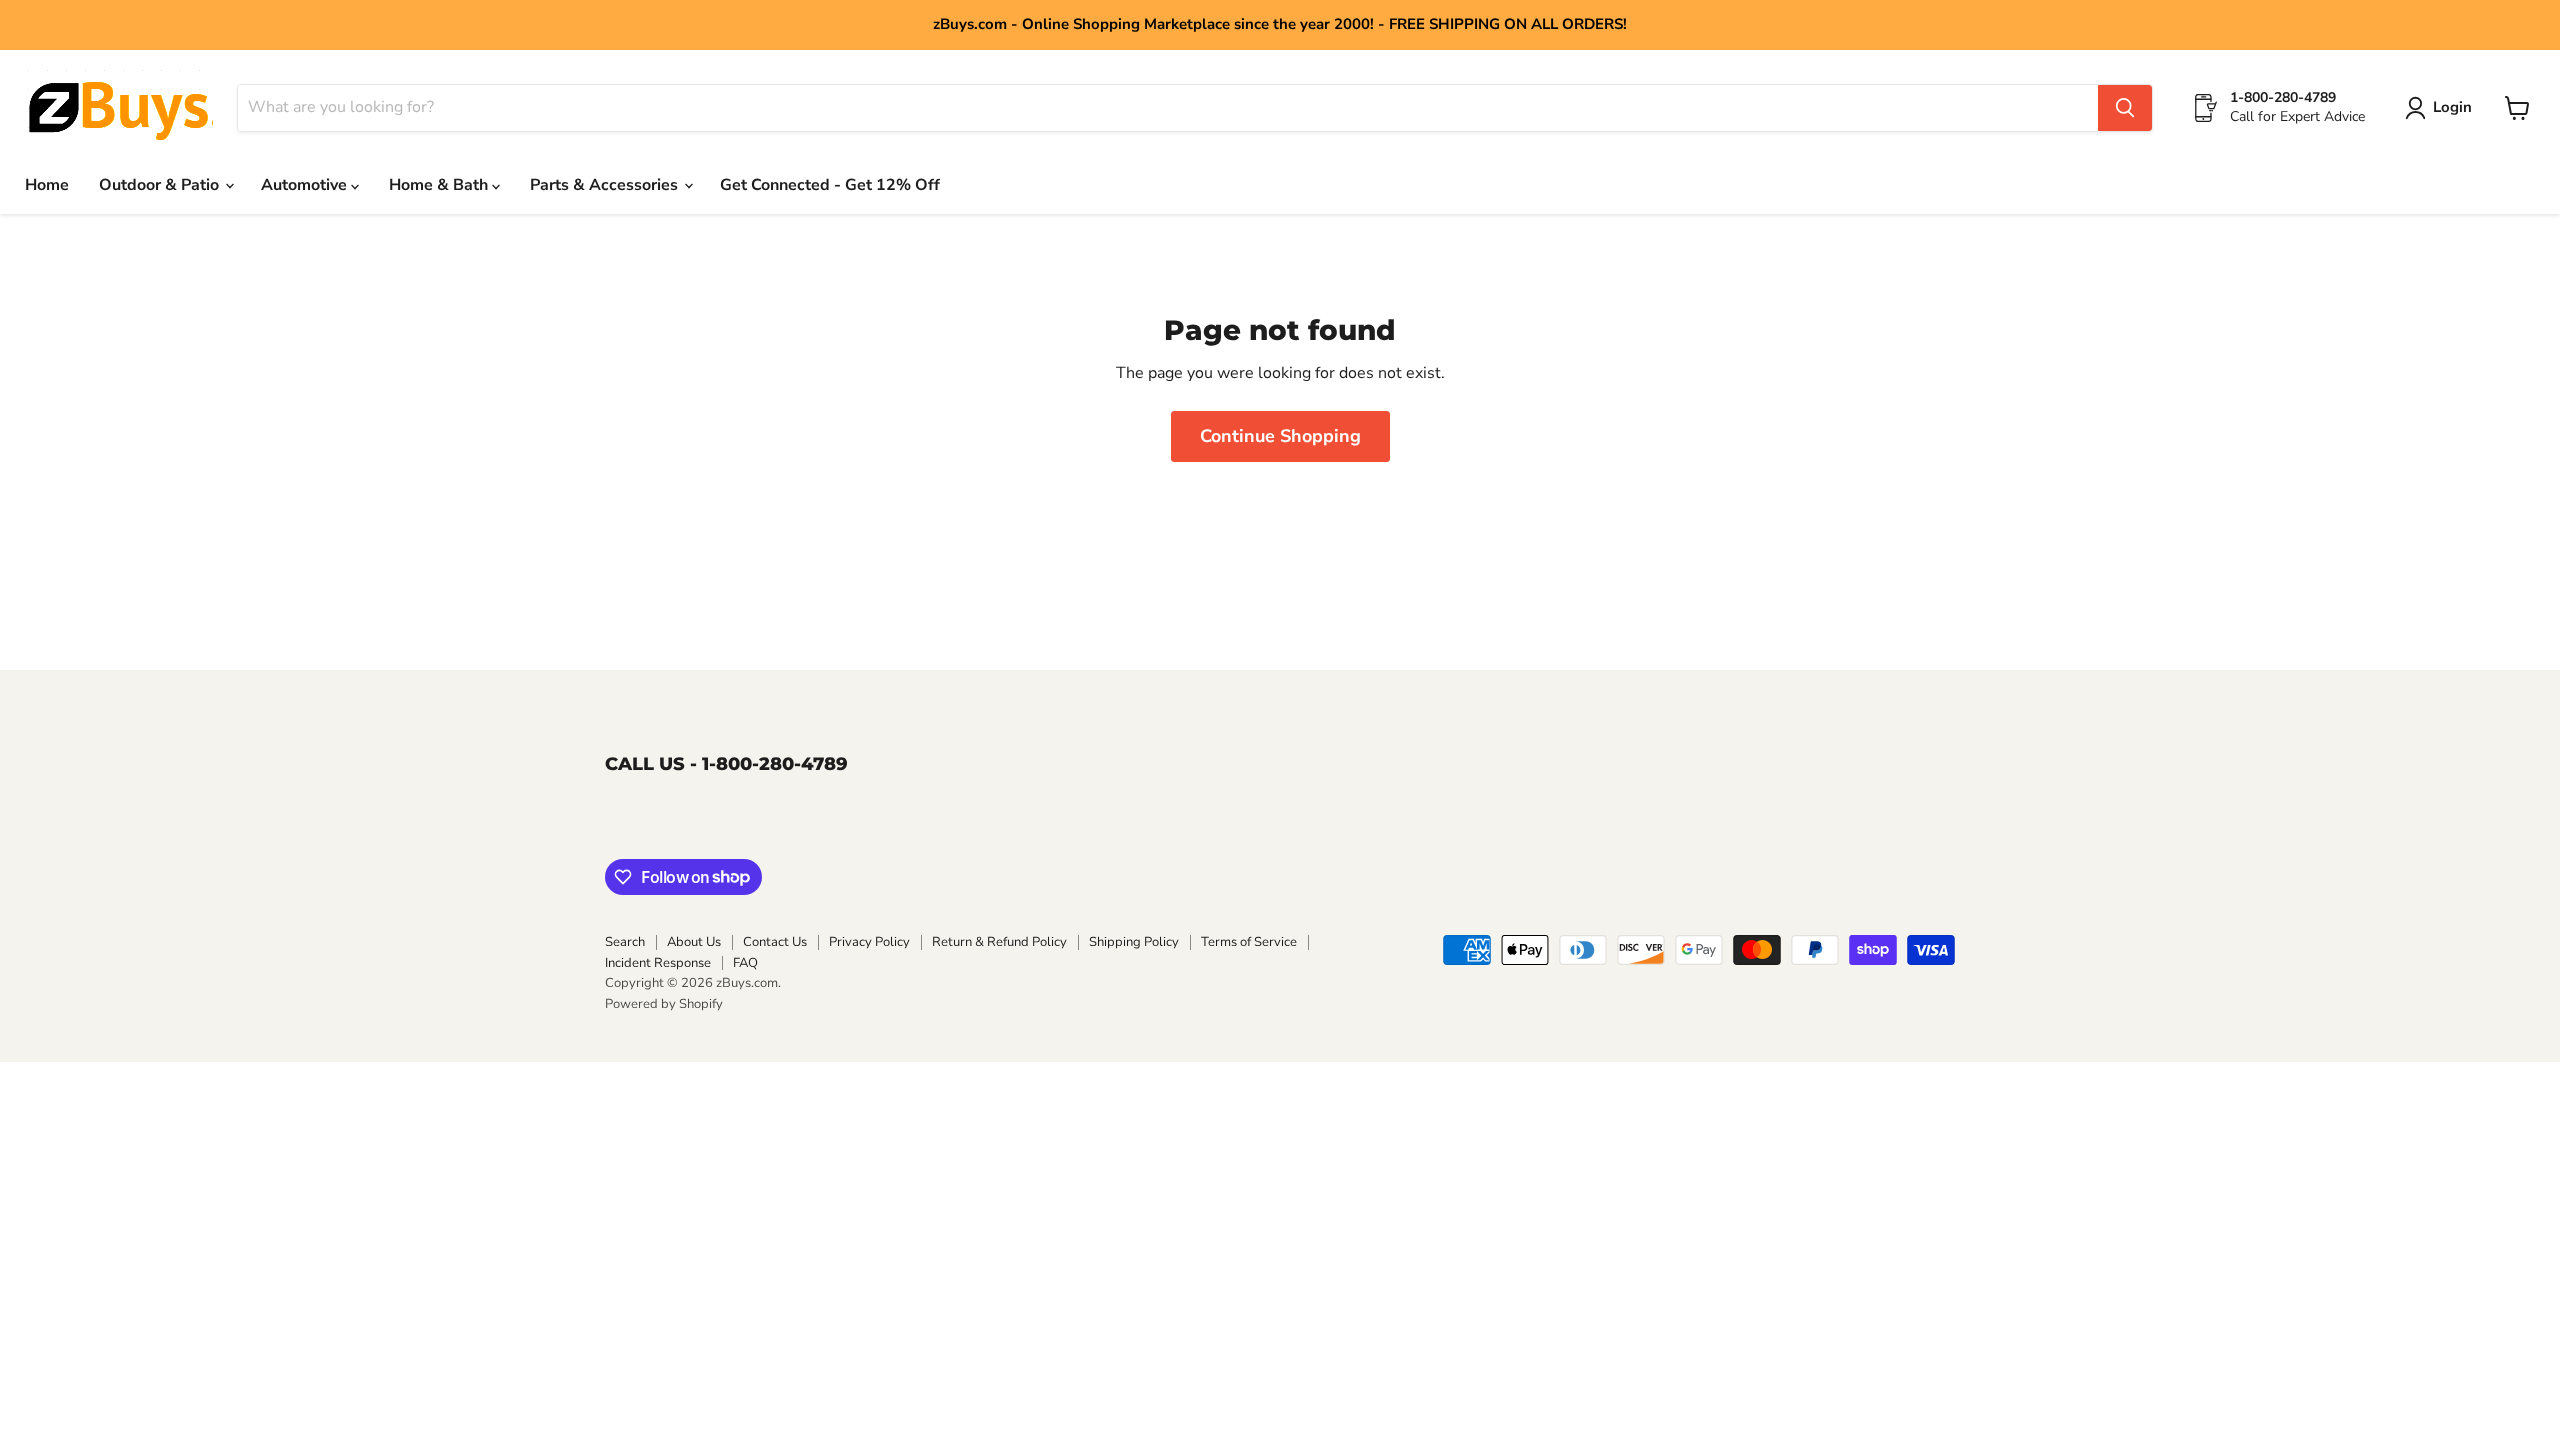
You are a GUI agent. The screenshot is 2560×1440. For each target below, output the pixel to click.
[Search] (2125, 108)
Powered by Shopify (664, 1004)
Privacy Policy (869, 942)
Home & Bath (440, 185)
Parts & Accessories (606, 185)
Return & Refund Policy (999, 942)
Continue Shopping (1280, 436)
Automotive (306, 185)
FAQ (745, 963)
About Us (694, 942)
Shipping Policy (1134, 942)
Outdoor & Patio (161, 185)
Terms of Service (1249, 942)
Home (47, 185)
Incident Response (658, 963)
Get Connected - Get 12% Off (830, 185)
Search (625, 942)
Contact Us (775, 942)
